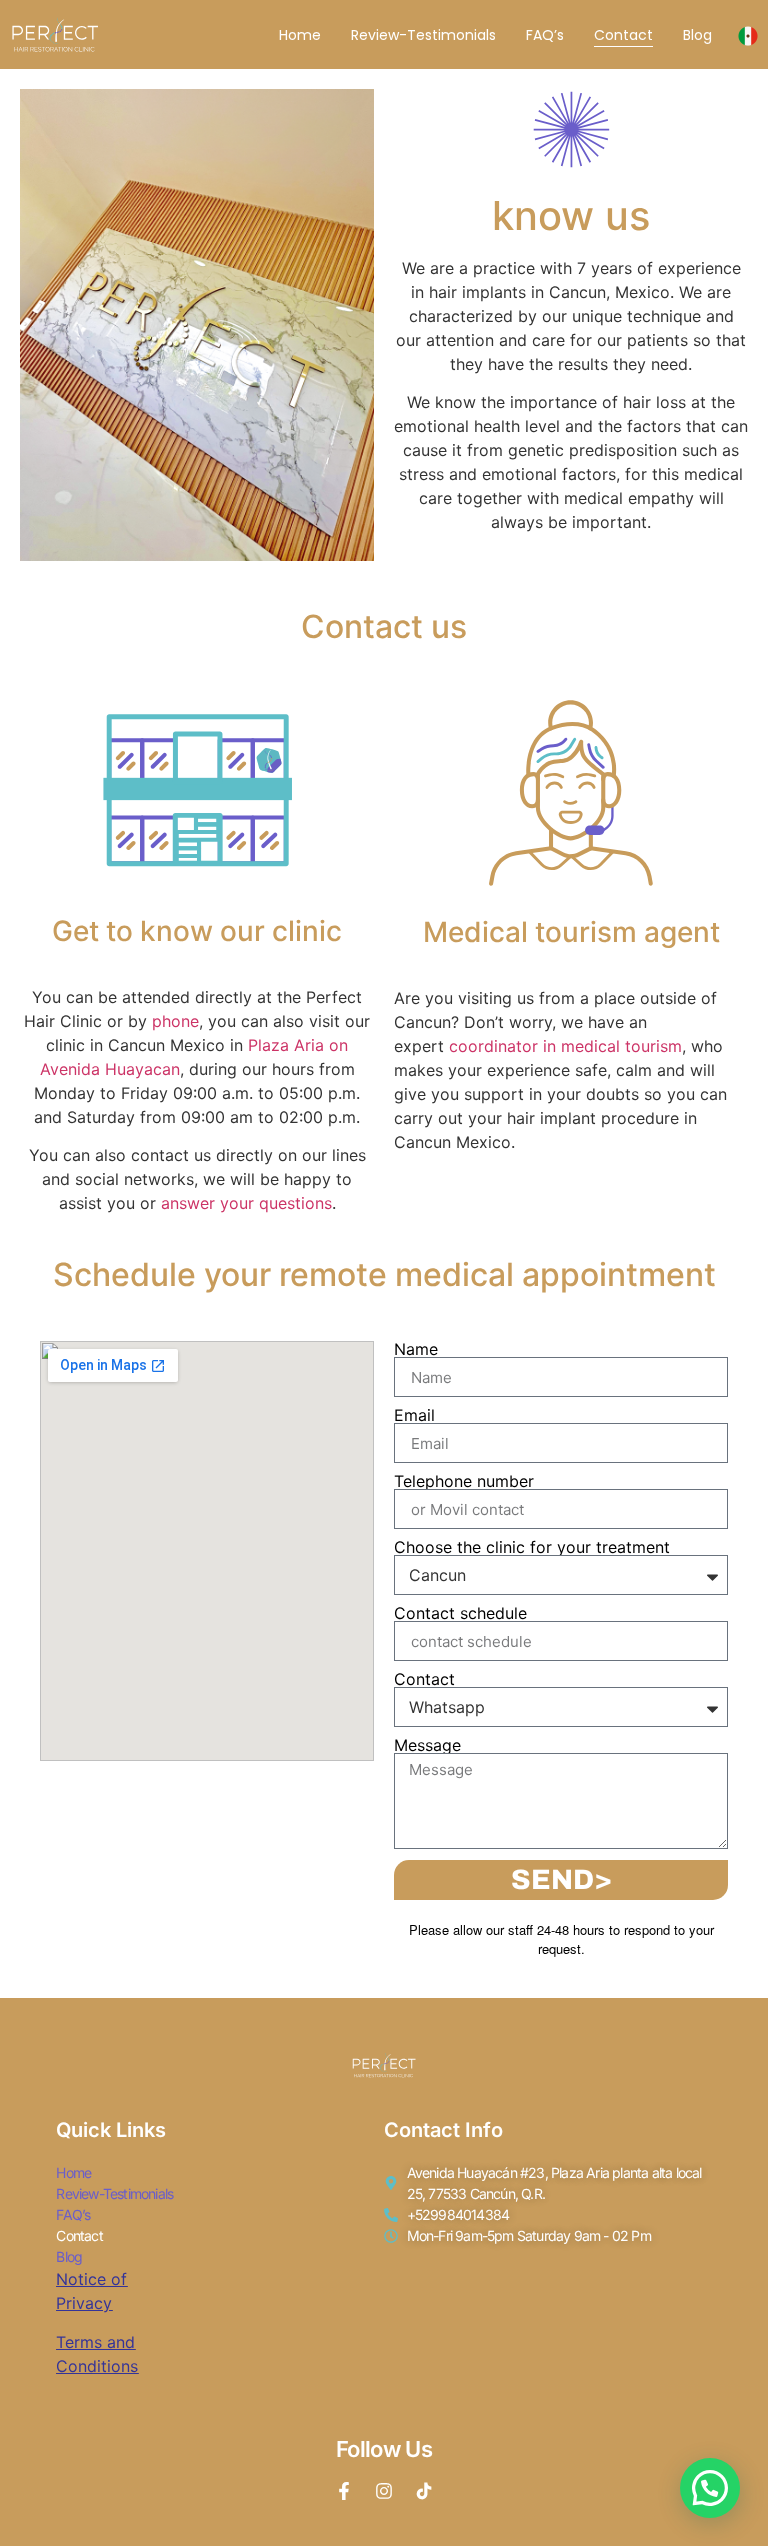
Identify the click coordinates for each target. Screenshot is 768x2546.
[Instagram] (384, 2491)
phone (175, 1021)
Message (427, 1745)
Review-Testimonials (423, 35)
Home (300, 35)
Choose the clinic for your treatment (532, 1547)
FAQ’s (545, 35)
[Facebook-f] (344, 2491)
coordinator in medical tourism (565, 1046)
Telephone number (464, 1481)
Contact (623, 35)
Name (416, 1349)
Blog (697, 35)
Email (414, 1415)
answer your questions (246, 1203)
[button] (710, 2488)
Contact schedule (460, 1613)
